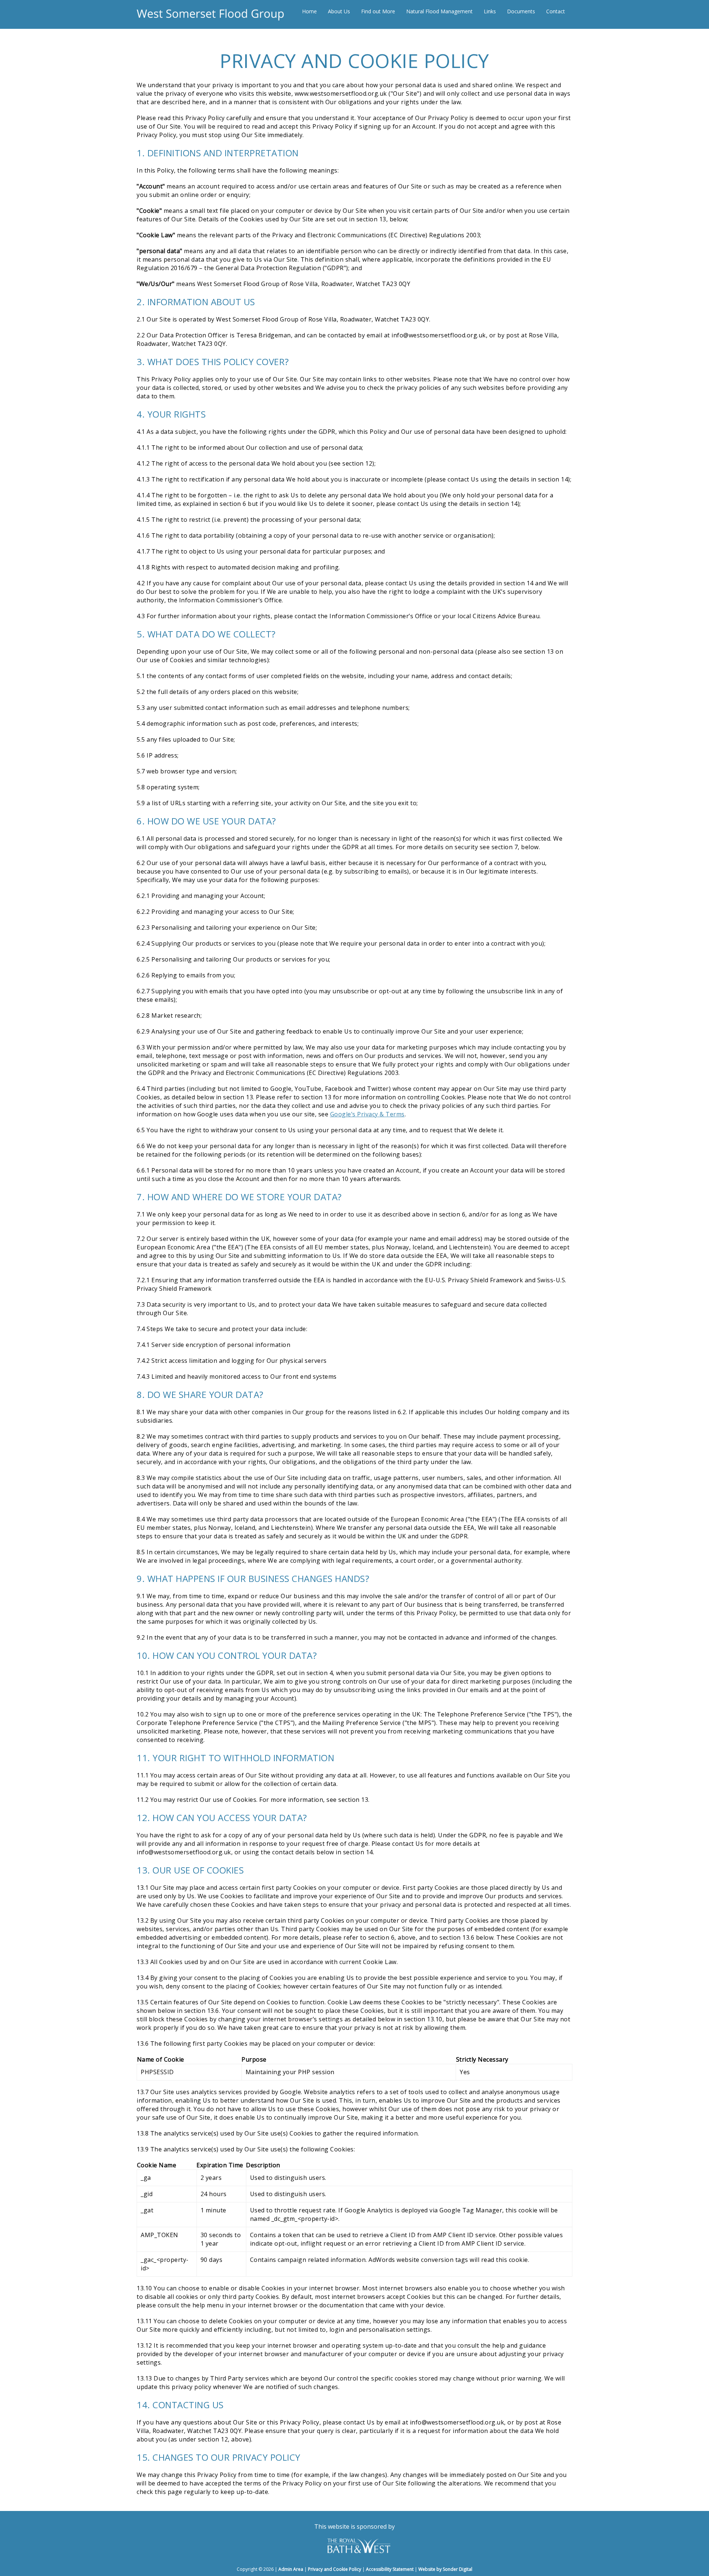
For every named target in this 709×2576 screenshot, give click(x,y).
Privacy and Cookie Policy (335, 2569)
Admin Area (291, 2569)
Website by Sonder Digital (445, 2569)
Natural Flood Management (439, 11)
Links (490, 11)
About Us (339, 11)
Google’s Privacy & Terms (367, 1114)
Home (309, 11)
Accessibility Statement (390, 2569)
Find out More (378, 11)
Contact (556, 11)
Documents (521, 11)
